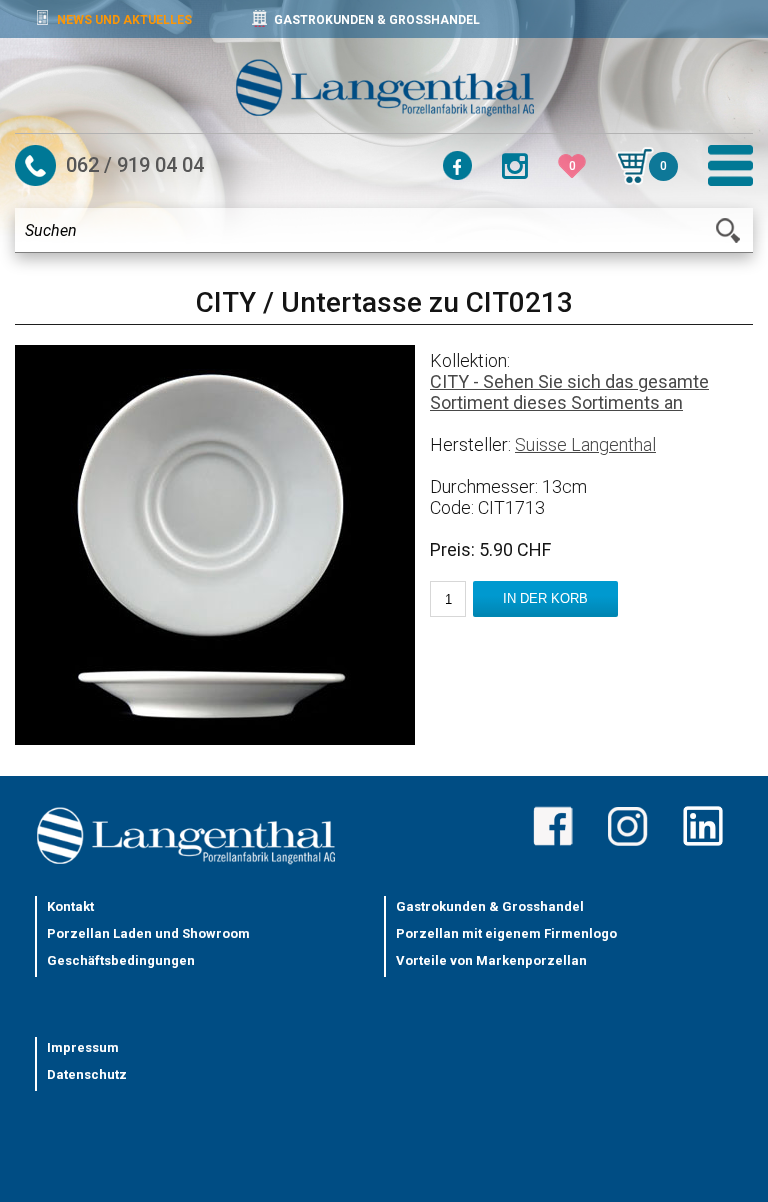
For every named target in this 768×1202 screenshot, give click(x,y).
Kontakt (70, 906)
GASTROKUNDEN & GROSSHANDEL (377, 20)
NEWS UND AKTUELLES (124, 20)
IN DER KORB (545, 598)
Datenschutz (87, 1074)
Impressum (83, 1047)
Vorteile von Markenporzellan (491, 960)
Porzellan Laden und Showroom (148, 933)
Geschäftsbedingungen (121, 960)
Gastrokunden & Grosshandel (490, 906)
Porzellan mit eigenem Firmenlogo (506, 933)
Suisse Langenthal (585, 444)
